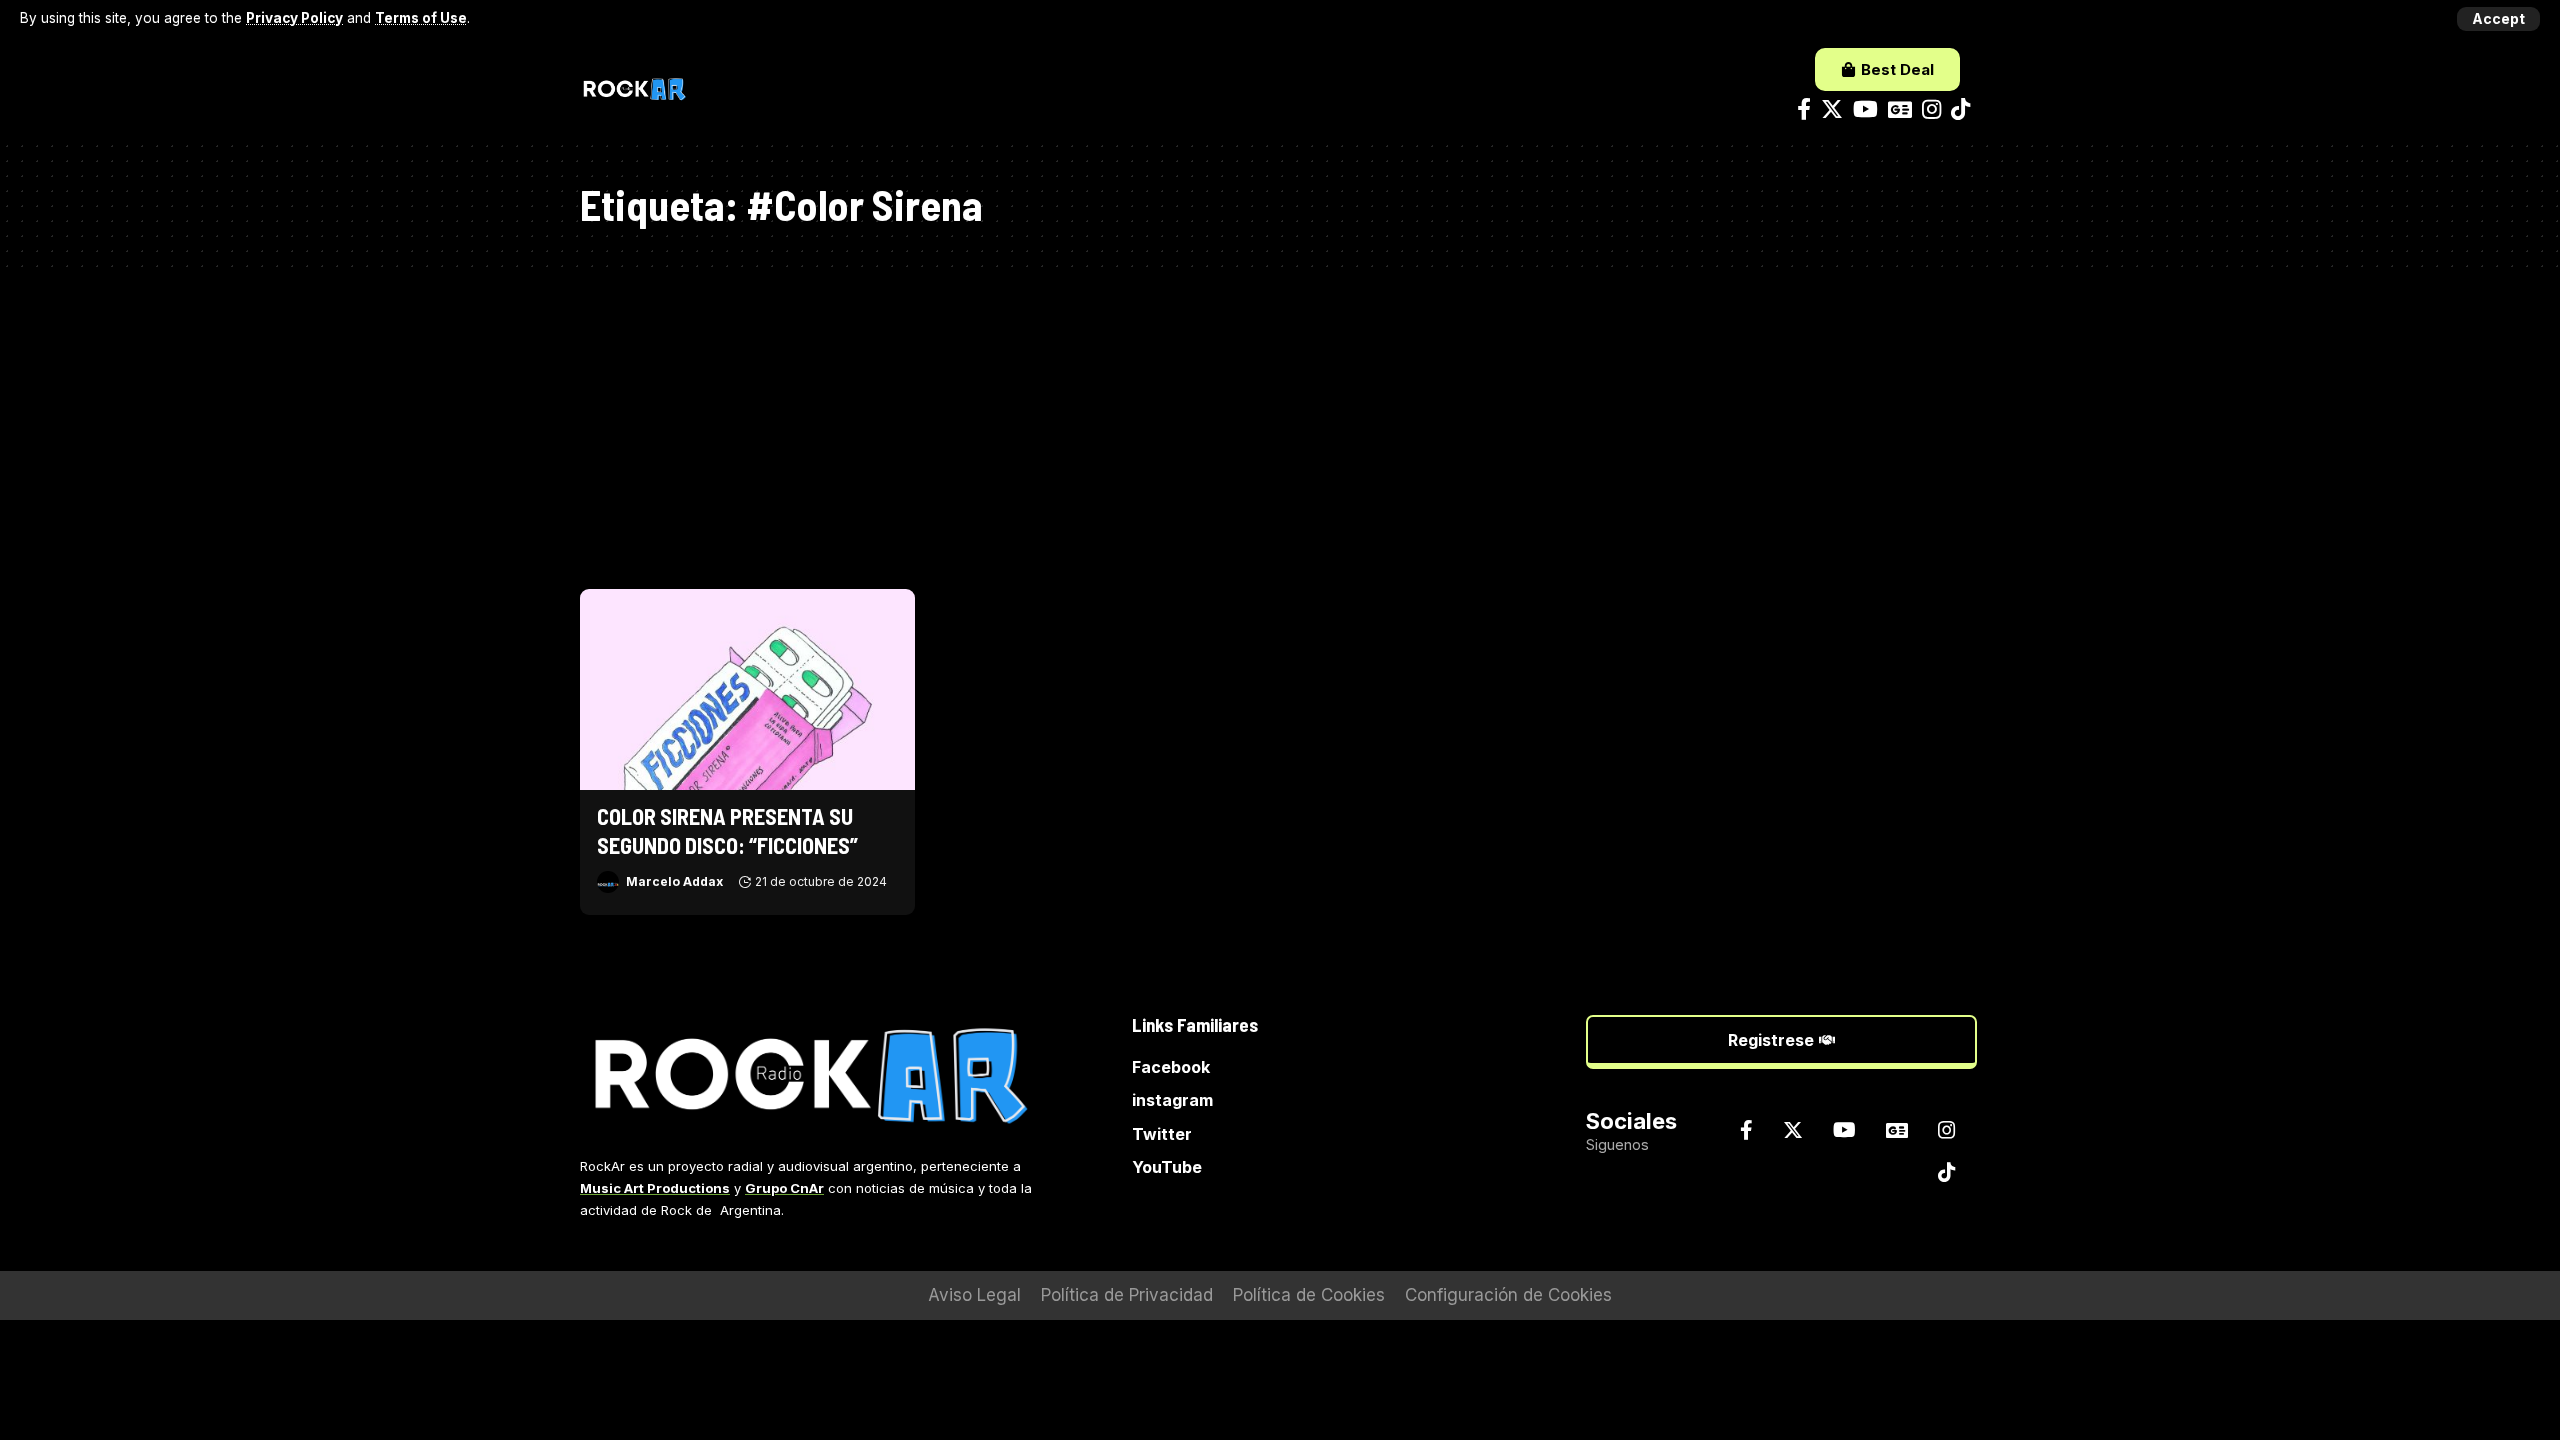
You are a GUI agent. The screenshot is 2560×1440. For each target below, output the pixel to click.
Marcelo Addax (674, 881)
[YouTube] (1865, 109)
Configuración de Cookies (1508, 1295)
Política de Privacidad (1127, 1295)
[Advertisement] (1280, 419)
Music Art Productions (655, 1188)
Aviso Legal (974, 1295)
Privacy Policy (294, 18)
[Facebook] (1804, 109)
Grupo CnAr (784, 1188)
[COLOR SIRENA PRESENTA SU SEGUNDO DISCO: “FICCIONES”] (747, 689)
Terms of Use (421, 18)
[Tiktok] (1960, 109)
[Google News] (1900, 109)
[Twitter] (1832, 109)
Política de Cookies (1309, 1295)
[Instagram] (1931, 109)
